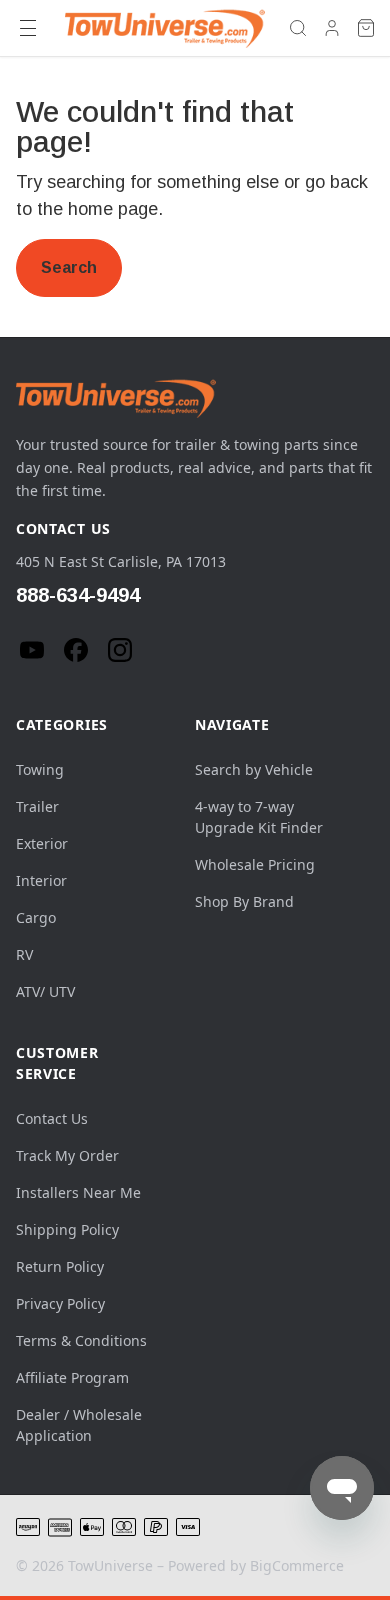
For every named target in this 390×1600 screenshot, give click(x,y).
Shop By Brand (244, 901)
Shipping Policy (67, 1229)
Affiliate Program (72, 1377)
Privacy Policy (60, 1303)
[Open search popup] (298, 28)
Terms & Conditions (81, 1340)
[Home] (165, 28)
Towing (40, 769)
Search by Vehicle (254, 769)
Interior (41, 880)
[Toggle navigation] (28, 28)
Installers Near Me (78, 1192)
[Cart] (366, 28)
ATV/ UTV (45, 991)
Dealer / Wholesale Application (79, 1425)
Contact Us (52, 1118)
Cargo (36, 917)
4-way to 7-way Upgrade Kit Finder (259, 817)
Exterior (42, 843)
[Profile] (332, 28)
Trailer (37, 806)
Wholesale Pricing (255, 864)
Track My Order (67, 1155)
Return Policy (60, 1266)
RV (24, 954)
